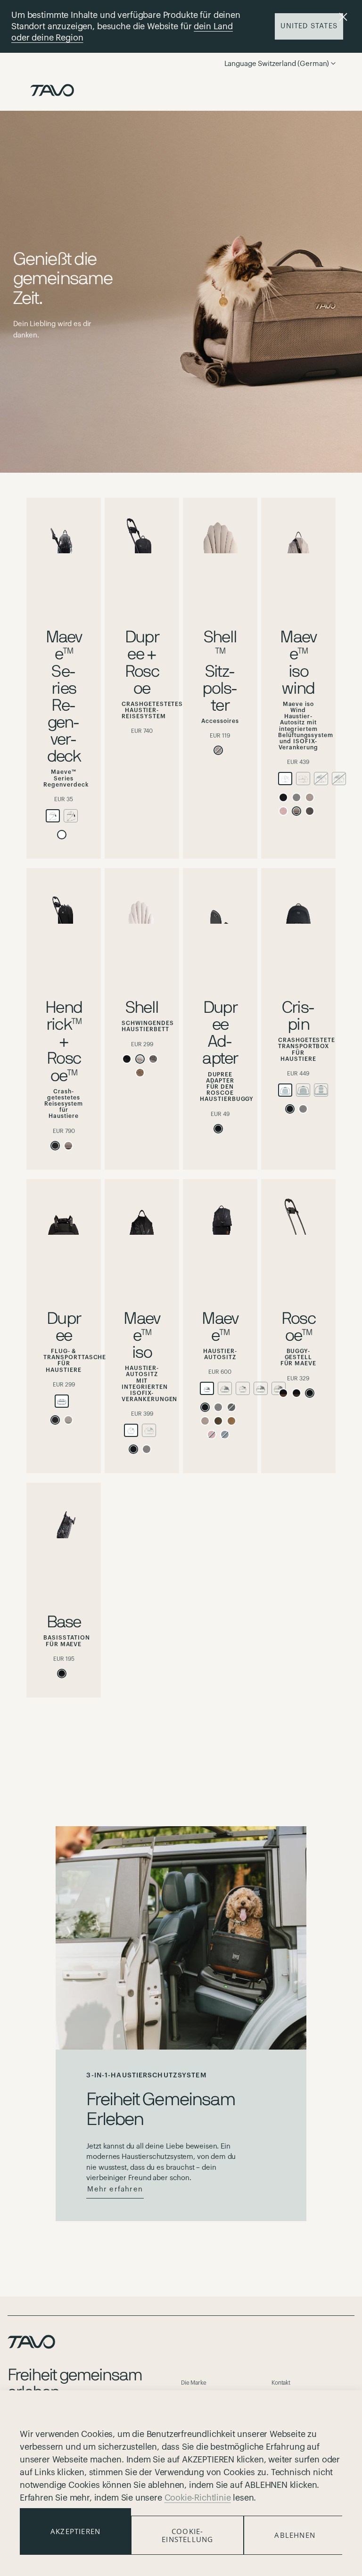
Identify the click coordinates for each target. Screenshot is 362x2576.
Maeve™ (220, 1327)
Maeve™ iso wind (298, 663)
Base (64, 1622)
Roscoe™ (298, 1327)
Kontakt (281, 2383)
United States (309, 26)
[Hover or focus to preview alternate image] (64, 533)
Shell (142, 1008)
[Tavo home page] (52, 90)
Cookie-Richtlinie (198, 2498)
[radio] (53, 816)
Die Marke (194, 2383)
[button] (297, 64)
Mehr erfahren (115, 2189)
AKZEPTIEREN (75, 2531)
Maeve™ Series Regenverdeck (64, 697)
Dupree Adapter (220, 1033)
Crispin (298, 1016)
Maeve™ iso (142, 1336)
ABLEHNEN (295, 2535)
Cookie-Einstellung (187, 2535)
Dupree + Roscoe (142, 663)
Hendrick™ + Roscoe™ (64, 1042)
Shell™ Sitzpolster (220, 672)
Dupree (64, 1327)
